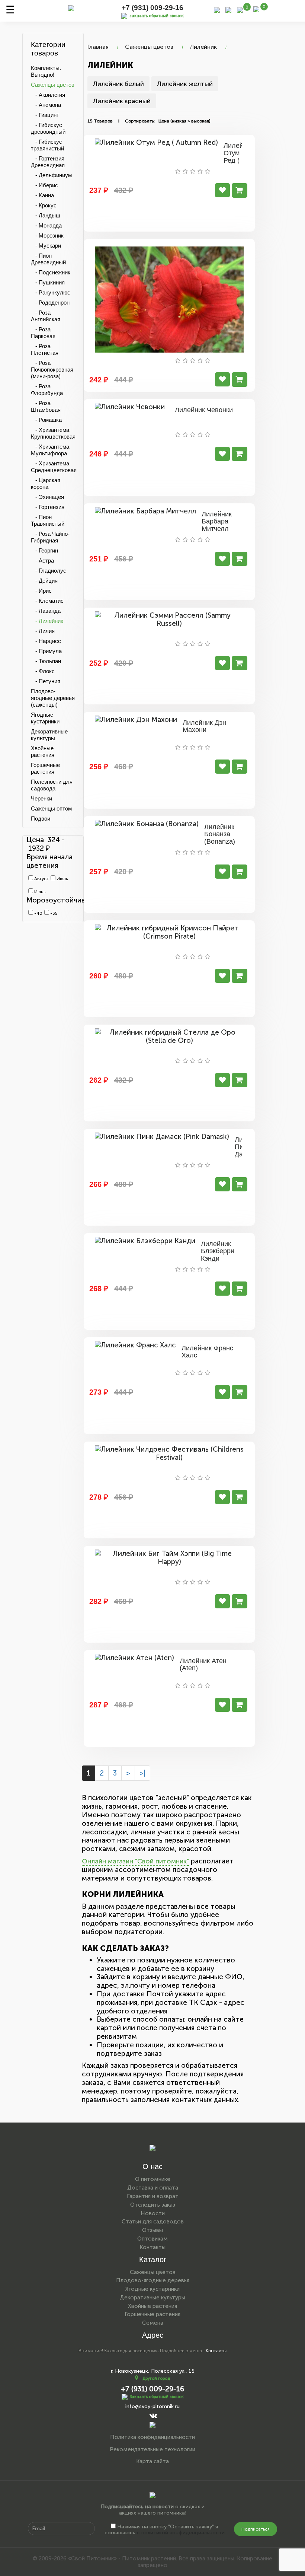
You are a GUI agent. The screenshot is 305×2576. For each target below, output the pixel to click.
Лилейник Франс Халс (207, 1352)
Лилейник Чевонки (204, 410)
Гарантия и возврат (153, 2196)
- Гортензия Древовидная (48, 162)
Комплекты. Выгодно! (46, 71)
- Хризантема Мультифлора (50, 450)
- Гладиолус (49, 571)
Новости (153, 2213)
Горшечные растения (45, 768)
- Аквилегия (48, 95)
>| (142, 1773)
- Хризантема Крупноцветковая (53, 433)
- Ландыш (46, 215)
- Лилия (43, 631)
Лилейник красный (122, 101)
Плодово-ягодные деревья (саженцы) (53, 698)
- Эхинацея (47, 497)
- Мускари (46, 246)
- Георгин (44, 550)
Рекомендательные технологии (152, 2449)
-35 (53, 913)
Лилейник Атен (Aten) (203, 1665)
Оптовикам (152, 2239)
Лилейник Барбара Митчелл (217, 522)
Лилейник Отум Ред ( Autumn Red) (239, 160)
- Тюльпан (46, 661)
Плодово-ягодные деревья (153, 2280)
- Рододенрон (50, 303)
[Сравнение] (240, 9)
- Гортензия (48, 507)
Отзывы (152, 2230)
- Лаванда (46, 611)
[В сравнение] (222, 190)
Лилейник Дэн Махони (204, 726)
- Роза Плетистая (45, 349)
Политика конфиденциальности (152, 2437)
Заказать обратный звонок (157, 2397)
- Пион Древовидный (48, 259)
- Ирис (41, 591)
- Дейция (44, 581)
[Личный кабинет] (228, 9)
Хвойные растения (43, 752)
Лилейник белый (118, 84)
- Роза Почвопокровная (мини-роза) (52, 370)
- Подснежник (51, 272)
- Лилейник (47, 621)
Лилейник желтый (185, 84)
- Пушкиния (48, 282)
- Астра (42, 561)
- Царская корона (46, 483)
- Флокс (43, 671)
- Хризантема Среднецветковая (54, 467)
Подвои (41, 819)
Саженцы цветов (53, 85)
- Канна (42, 195)
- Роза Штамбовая (46, 406)
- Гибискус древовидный (48, 128)
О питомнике (153, 2179)
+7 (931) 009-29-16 (152, 8)
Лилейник (203, 47)
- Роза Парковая (43, 333)
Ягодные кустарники (45, 718)
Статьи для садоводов (153, 2222)
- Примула (46, 651)
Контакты (152, 2247)
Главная (98, 47)
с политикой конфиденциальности (181, 2533)
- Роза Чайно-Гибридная (50, 537)
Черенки (41, 798)
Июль (62, 879)
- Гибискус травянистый (47, 145)
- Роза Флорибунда (47, 390)
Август (41, 879)
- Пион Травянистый (48, 520)
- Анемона (46, 105)
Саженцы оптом (51, 808)
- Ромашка (46, 420)
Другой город (156, 2378)
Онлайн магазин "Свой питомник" (135, 1861)
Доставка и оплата (153, 2188)
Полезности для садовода (52, 785)
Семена (153, 2323)
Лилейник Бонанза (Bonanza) (220, 834)
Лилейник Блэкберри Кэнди (218, 1251)
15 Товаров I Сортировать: (121, 121)
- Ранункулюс (51, 292)
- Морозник (47, 235)
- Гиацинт (45, 115)
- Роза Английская (46, 316)
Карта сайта (152, 2461)
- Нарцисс (46, 641)
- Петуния (46, 681)
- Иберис (44, 185)
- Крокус (44, 205)
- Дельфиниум (51, 175)
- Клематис (47, 601)
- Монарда (46, 225)
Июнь (39, 892)
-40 (38, 913)
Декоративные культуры (49, 735)
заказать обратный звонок (157, 16)
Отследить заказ (153, 2205)
